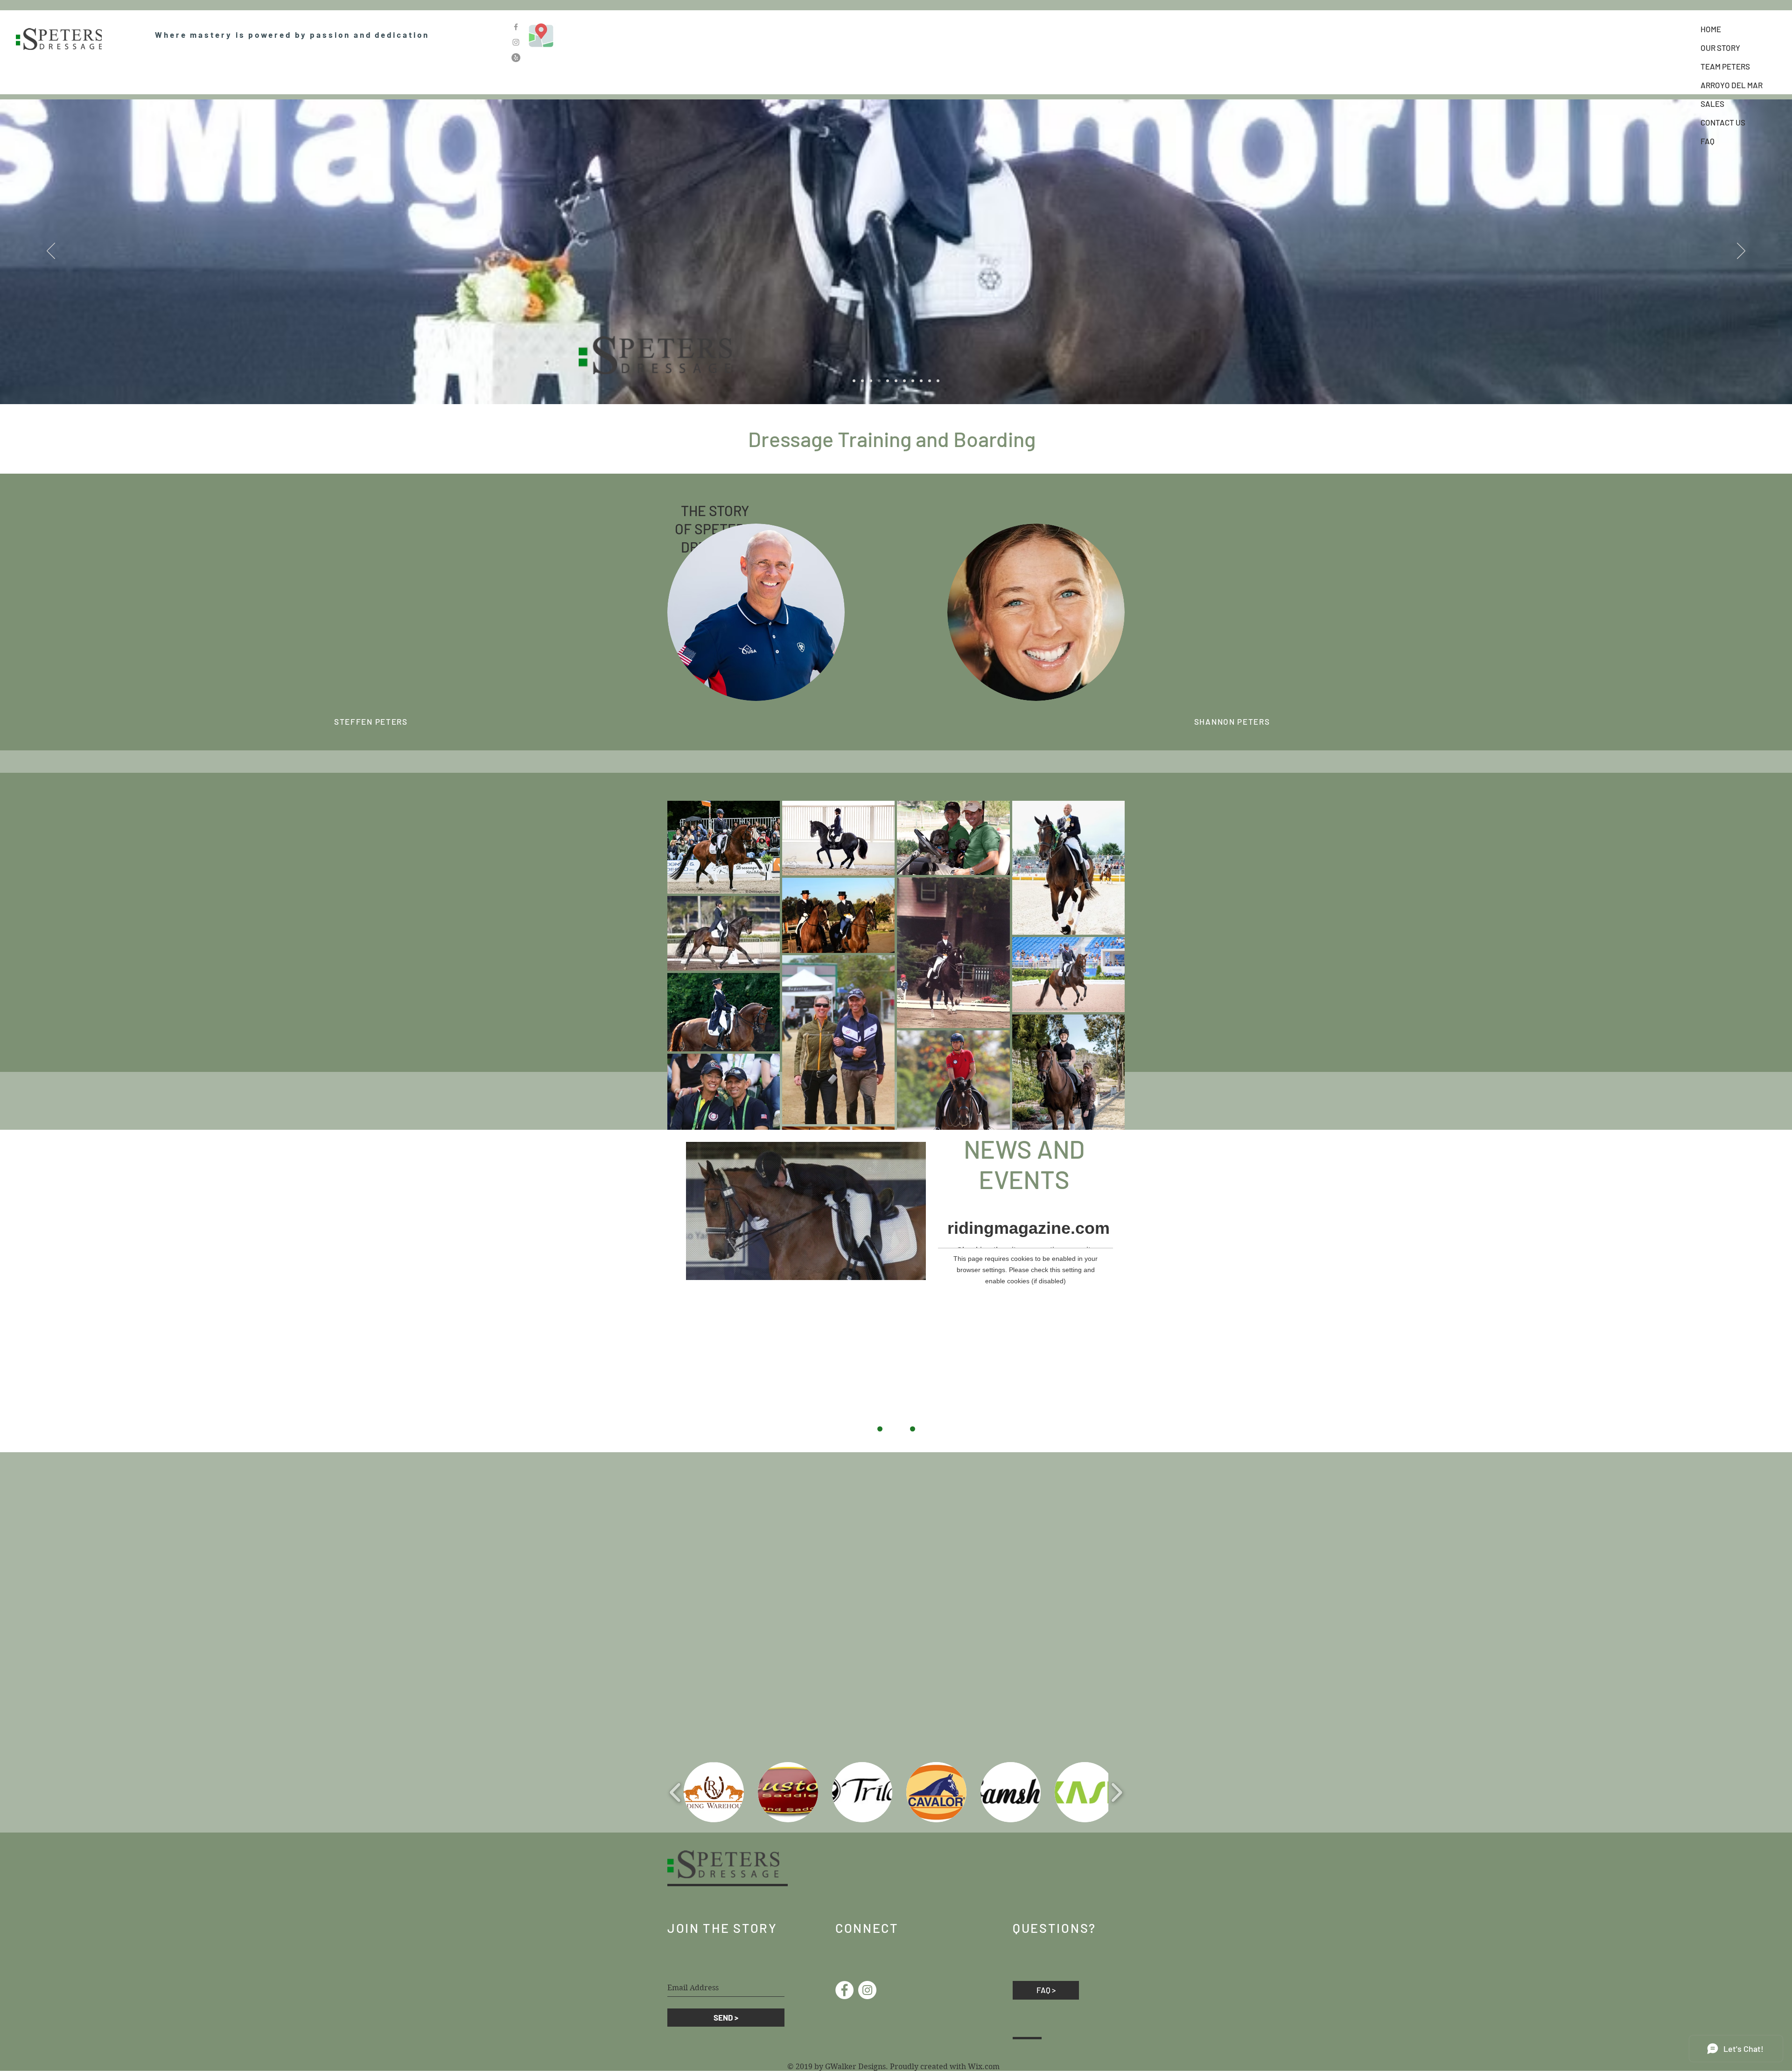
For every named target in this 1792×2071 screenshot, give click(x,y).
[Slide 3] (871, 381)
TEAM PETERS (1725, 66)
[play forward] (1116, 1792)
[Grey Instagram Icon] (516, 42)
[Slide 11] (930, 381)
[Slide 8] (913, 381)
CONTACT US (1723, 122)
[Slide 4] (879, 381)
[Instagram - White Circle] (867, 1990)
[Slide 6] (896, 381)
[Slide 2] (862, 381)
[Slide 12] (938, 381)
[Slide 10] (921, 381)
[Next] (1741, 252)
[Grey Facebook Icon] (516, 27)
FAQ (1708, 141)
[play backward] (675, 1792)
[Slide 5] (888, 381)
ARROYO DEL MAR (1732, 85)
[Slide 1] (854, 381)
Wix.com (984, 2067)
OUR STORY (1720, 48)
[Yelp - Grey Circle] (516, 58)
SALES (1712, 104)
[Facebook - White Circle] (844, 1990)
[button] (714, 1792)
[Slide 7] (904, 381)
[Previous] (51, 252)
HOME (1711, 29)
